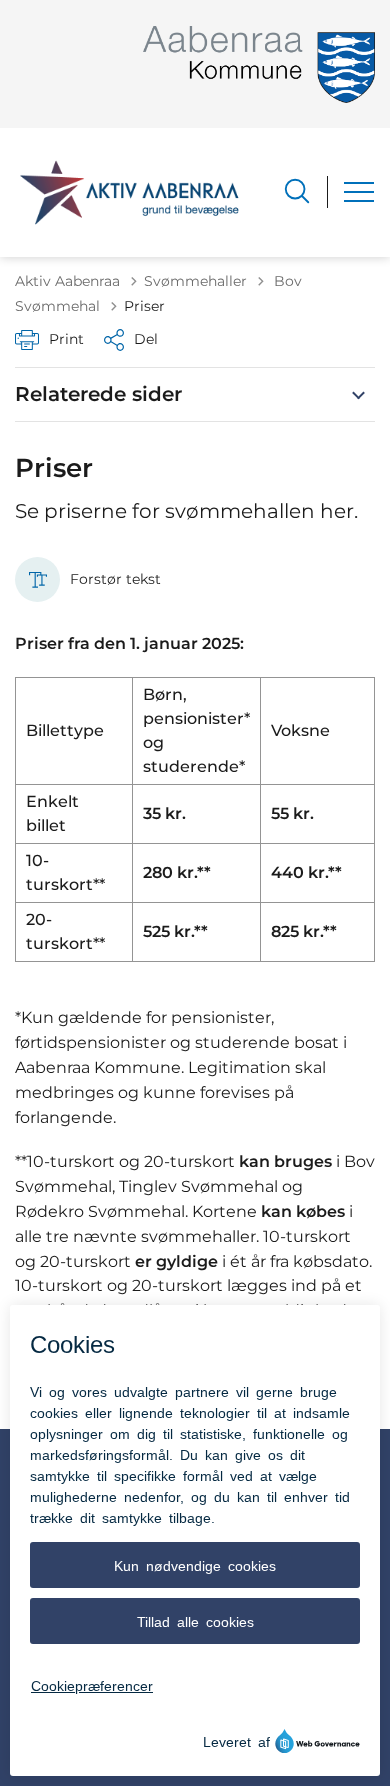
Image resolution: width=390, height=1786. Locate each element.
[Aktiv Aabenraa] (129, 192)
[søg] (297, 191)
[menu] (359, 192)
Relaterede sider (98, 394)
